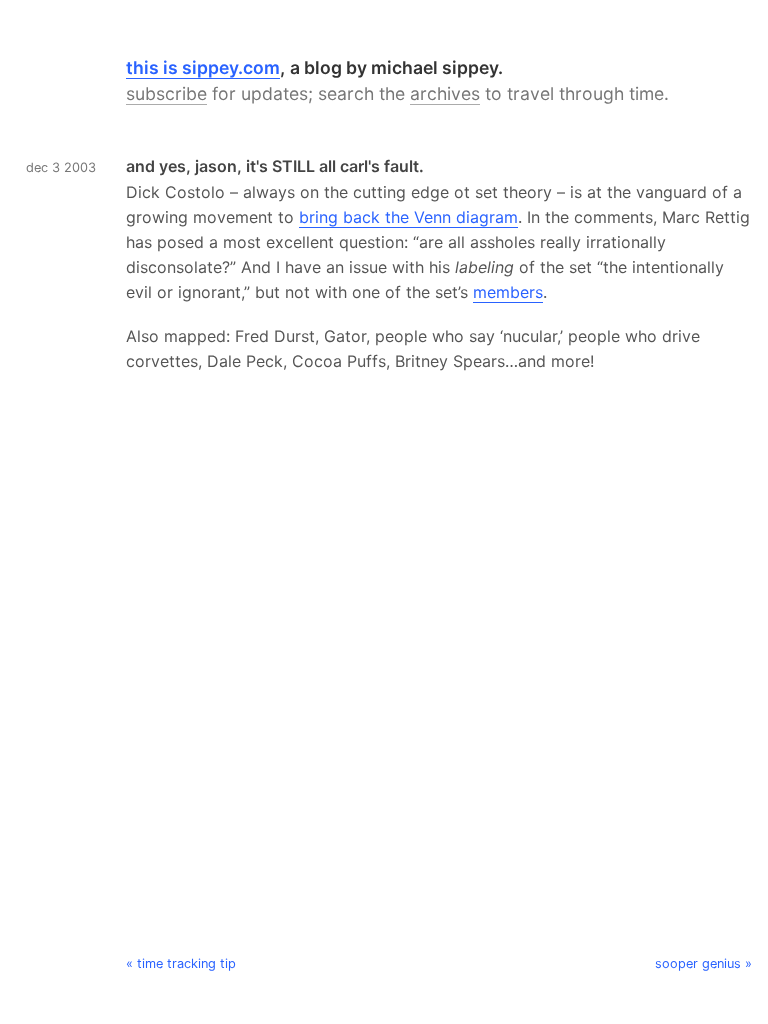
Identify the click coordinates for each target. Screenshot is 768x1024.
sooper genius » (703, 963)
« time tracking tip (181, 963)
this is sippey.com (203, 67)
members (508, 292)
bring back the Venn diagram (408, 217)
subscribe (166, 93)
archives (445, 93)
